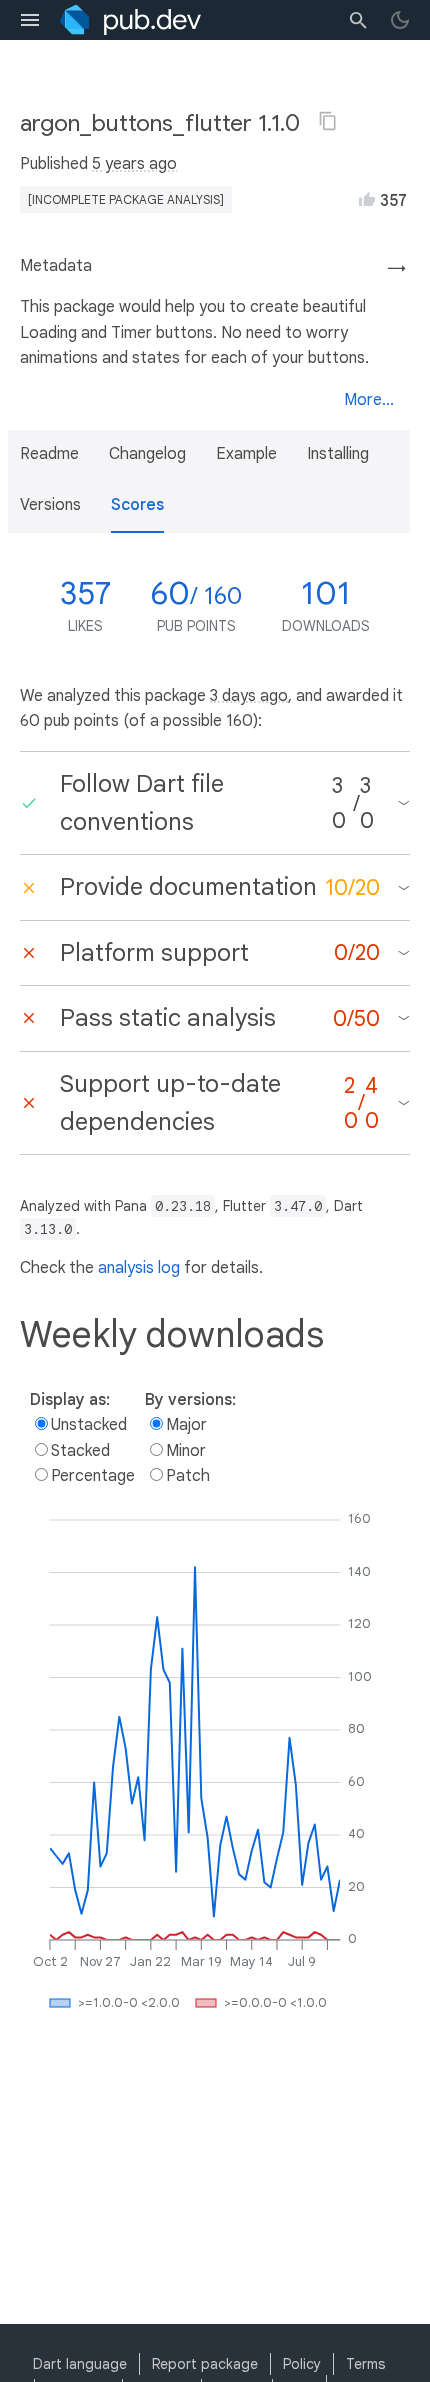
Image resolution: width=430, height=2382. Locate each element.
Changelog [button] (147, 454)
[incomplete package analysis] (126, 199)
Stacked (80, 1451)
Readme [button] (49, 454)
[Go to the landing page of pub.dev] (130, 20)
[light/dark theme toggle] (400, 20)
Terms (365, 2364)
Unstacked (89, 1425)
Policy (302, 2364)
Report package (205, 2364)
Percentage (93, 1476)
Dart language (80, 2364)
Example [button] (246, 454)
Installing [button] (338, 454)
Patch (188, 1476)
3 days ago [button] (249, 696)
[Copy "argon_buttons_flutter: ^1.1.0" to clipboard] (328, 121)
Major (186, 1425)
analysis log (139, 1268)
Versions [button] (50, 505)
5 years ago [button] (134, 164)
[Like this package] (367, 199)
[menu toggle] (30, 20)
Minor (186, 1451)
